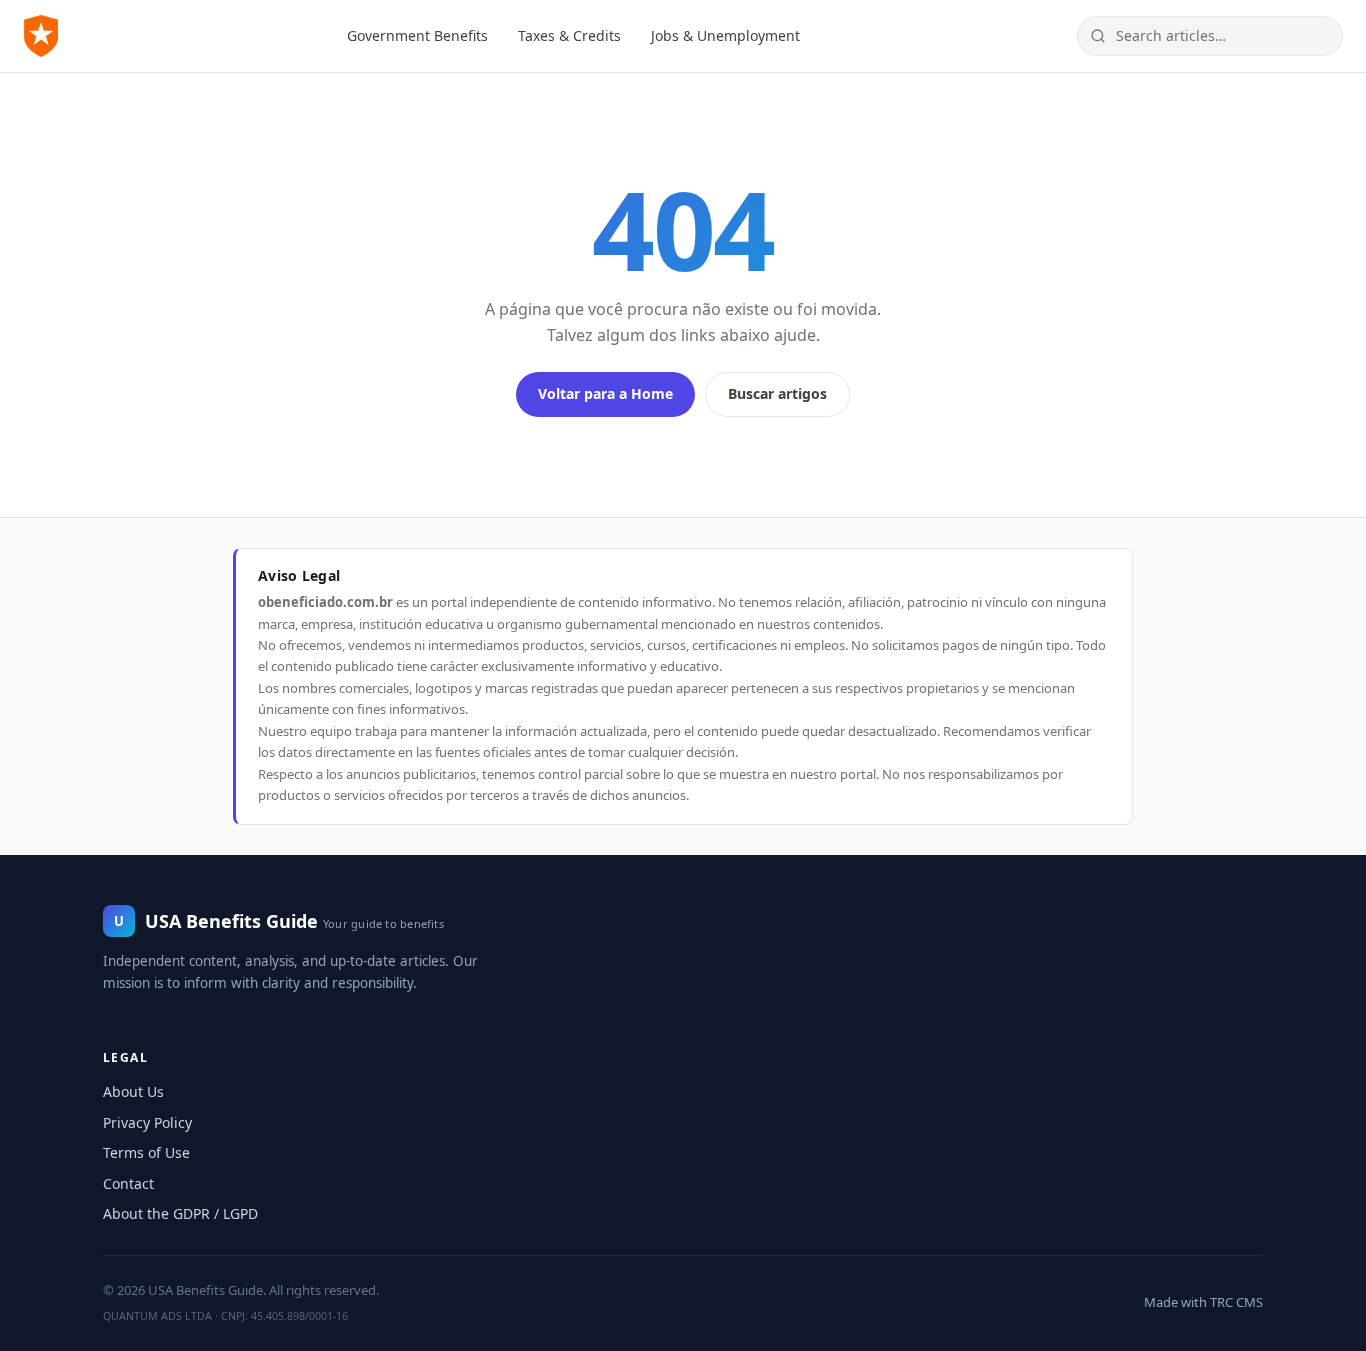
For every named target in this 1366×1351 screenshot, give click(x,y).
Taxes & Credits (569, 35)
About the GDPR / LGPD (180, 1213)
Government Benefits (417, 35)
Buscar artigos (777, 393)
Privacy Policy (147, 1122)
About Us (133, 1091)
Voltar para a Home (605, 393)
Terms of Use (146, 1152)
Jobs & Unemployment (725, 35)
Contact (128, 1183)
